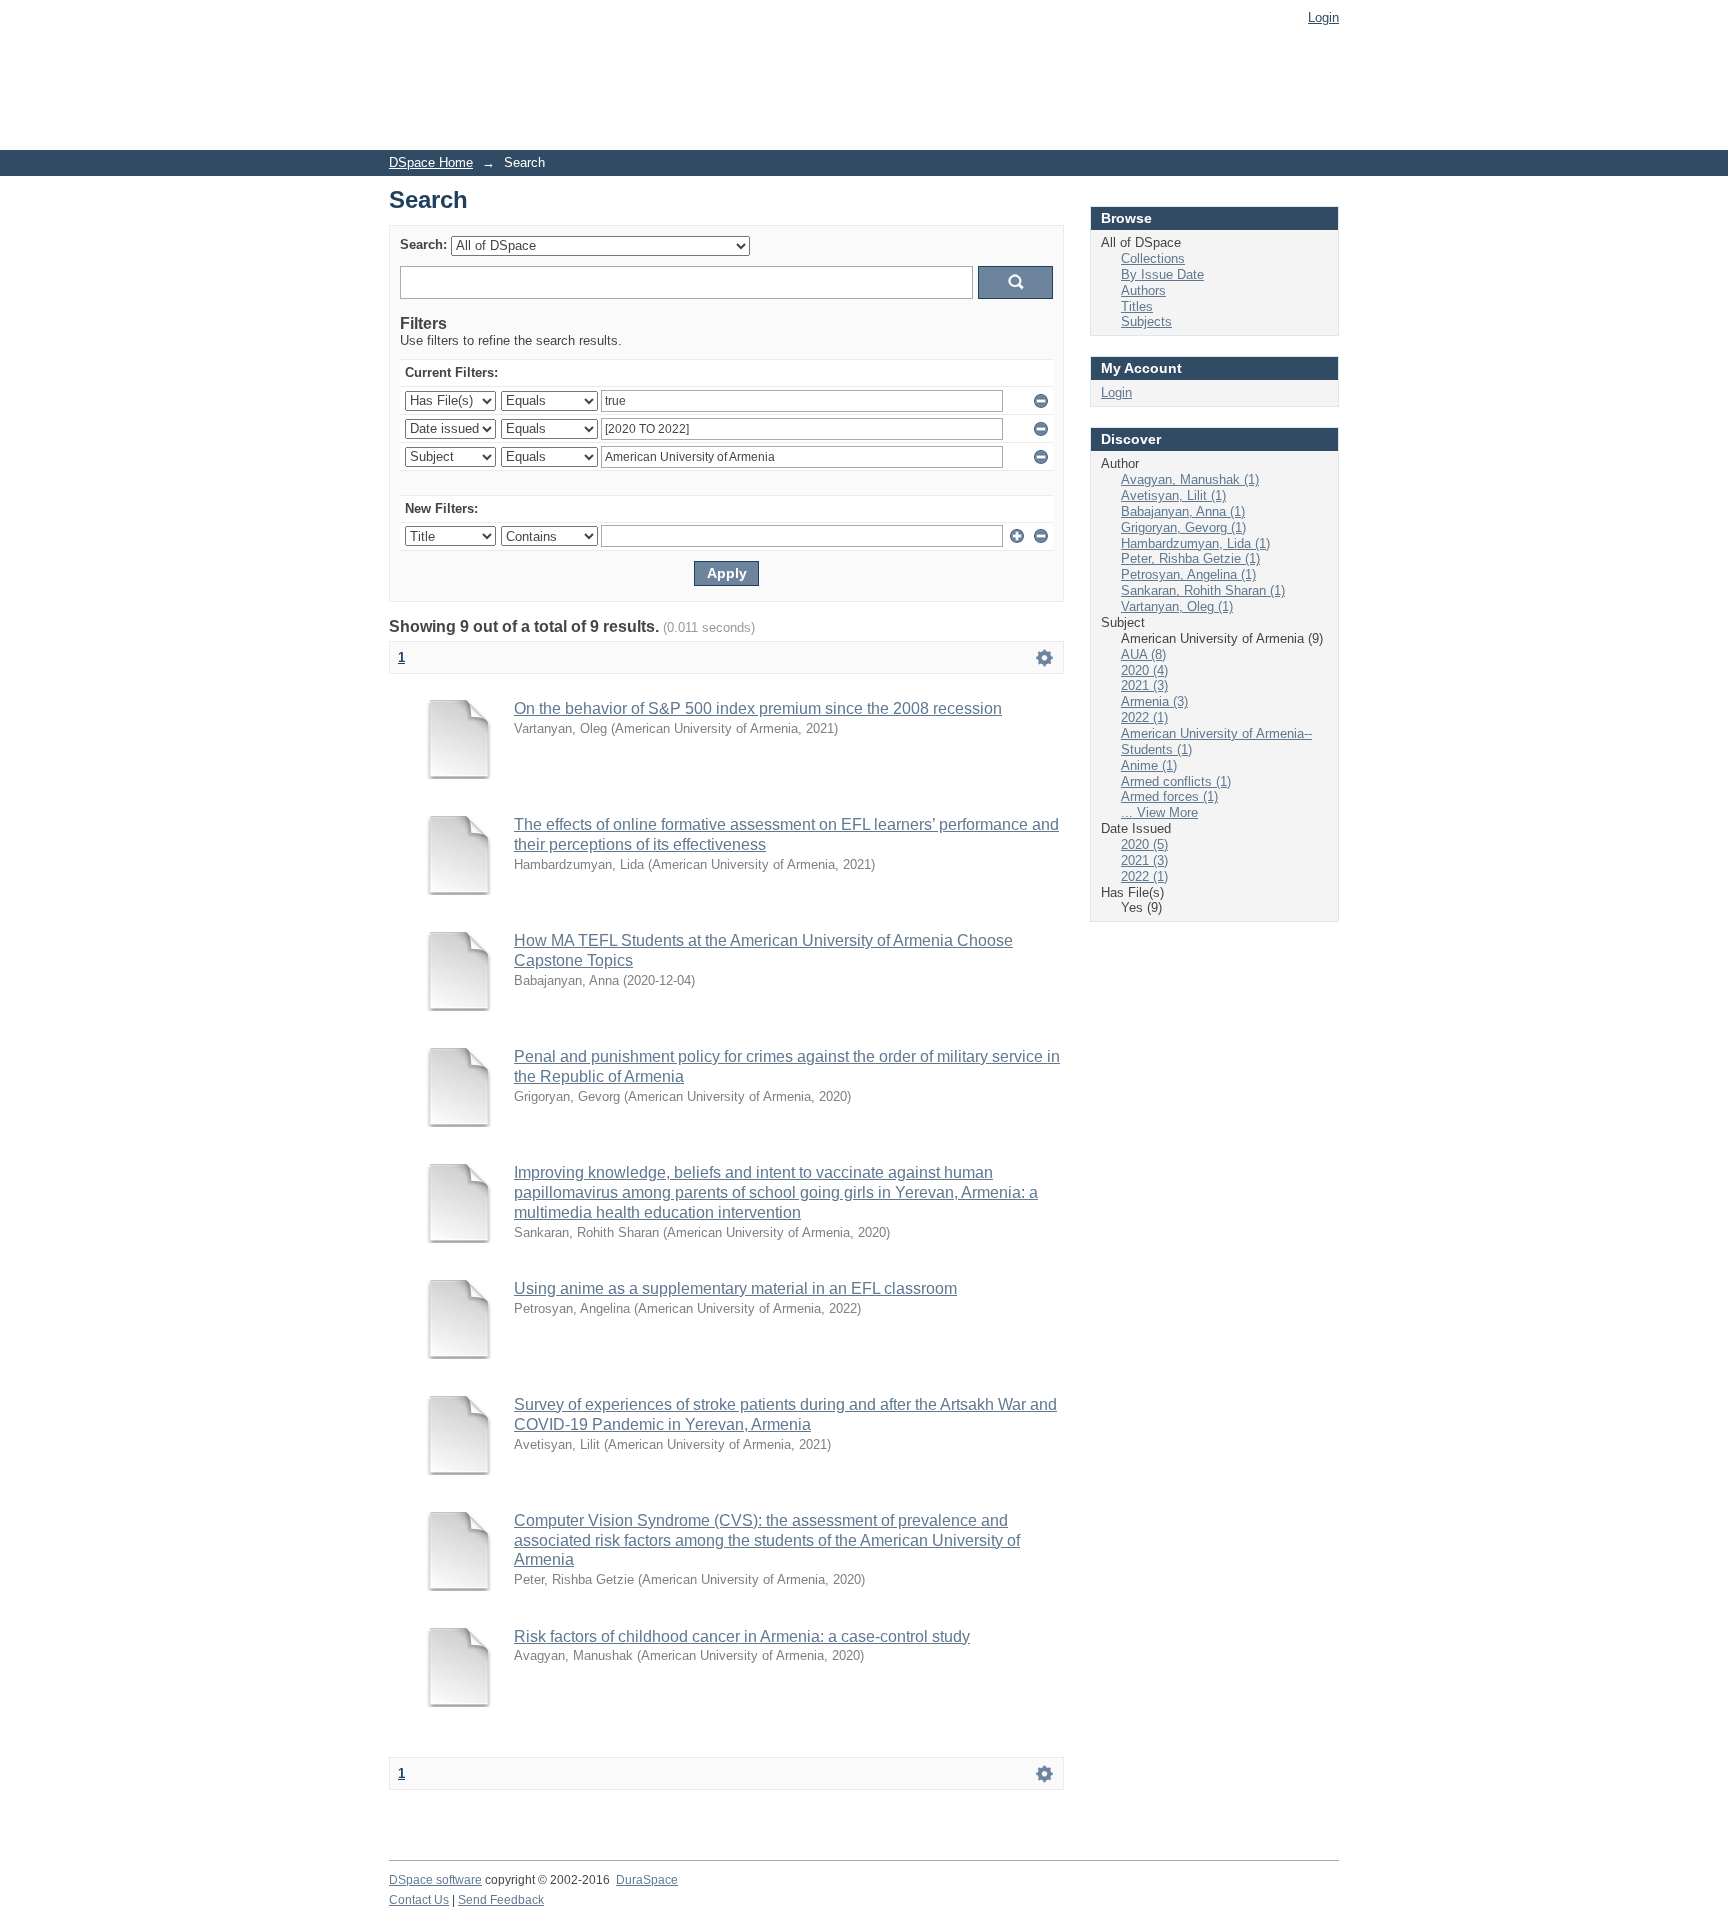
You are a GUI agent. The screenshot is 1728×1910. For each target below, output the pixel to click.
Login (1323, 17)
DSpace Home (431, 162)
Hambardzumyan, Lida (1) (1195, 543)
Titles (1137, 306)
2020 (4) (1144, 670)
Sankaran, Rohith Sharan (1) (1203, 590)
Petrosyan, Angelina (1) (1188, 574)
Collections (1153, 258)
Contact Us (419, 1900)
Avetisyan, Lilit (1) (1173, 495)
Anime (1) (1149, 765)
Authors (1143, 290)
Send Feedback (501, 1900)
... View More (1159, 812)
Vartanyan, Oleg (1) (1177, 606)
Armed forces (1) (1169, 796)
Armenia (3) (1154, 701)
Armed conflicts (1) (1176, 781)
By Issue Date (1162, 274)
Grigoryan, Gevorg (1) (1183, 527)
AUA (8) (1143, 654)
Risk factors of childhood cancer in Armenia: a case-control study (742, 1636)
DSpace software (435, 1880)
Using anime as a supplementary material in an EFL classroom (735, 1288)
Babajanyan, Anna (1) (1183, 511)
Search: (423, 244)
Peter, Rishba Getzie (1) (1190, 558)
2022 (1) (1144, 717)
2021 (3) (1144, 685)
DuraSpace (647, 1880)
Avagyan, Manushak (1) (1190, 479)
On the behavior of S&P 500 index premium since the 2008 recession (758, 708)
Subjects (1146, 321)
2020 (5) (1144, 844)
